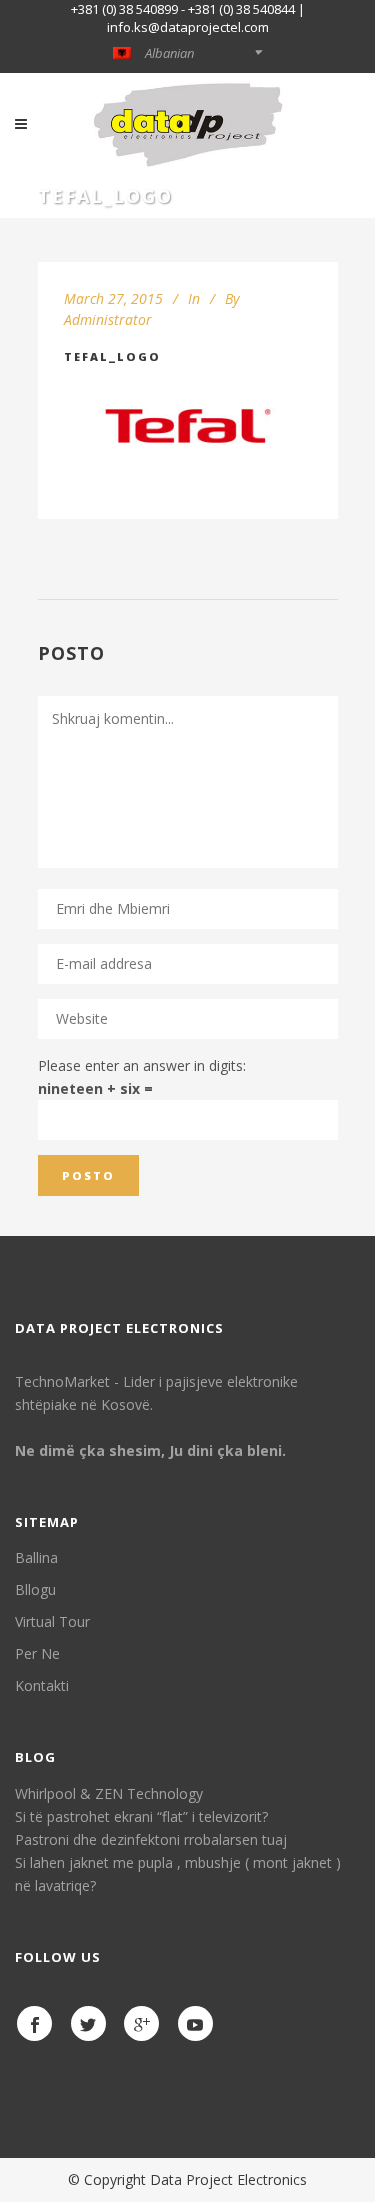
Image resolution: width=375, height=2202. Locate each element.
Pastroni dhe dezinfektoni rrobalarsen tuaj (151, 1839)
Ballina (36, 1557)
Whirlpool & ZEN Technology (109, 1793)
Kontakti (42, 1685)
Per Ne (37, 1653)
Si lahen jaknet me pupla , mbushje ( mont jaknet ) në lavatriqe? (178, 1874)
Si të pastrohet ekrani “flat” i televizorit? (141, 1816)
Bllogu (35, 1589)
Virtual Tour (52, 1621)
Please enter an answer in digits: (142, 1065)
